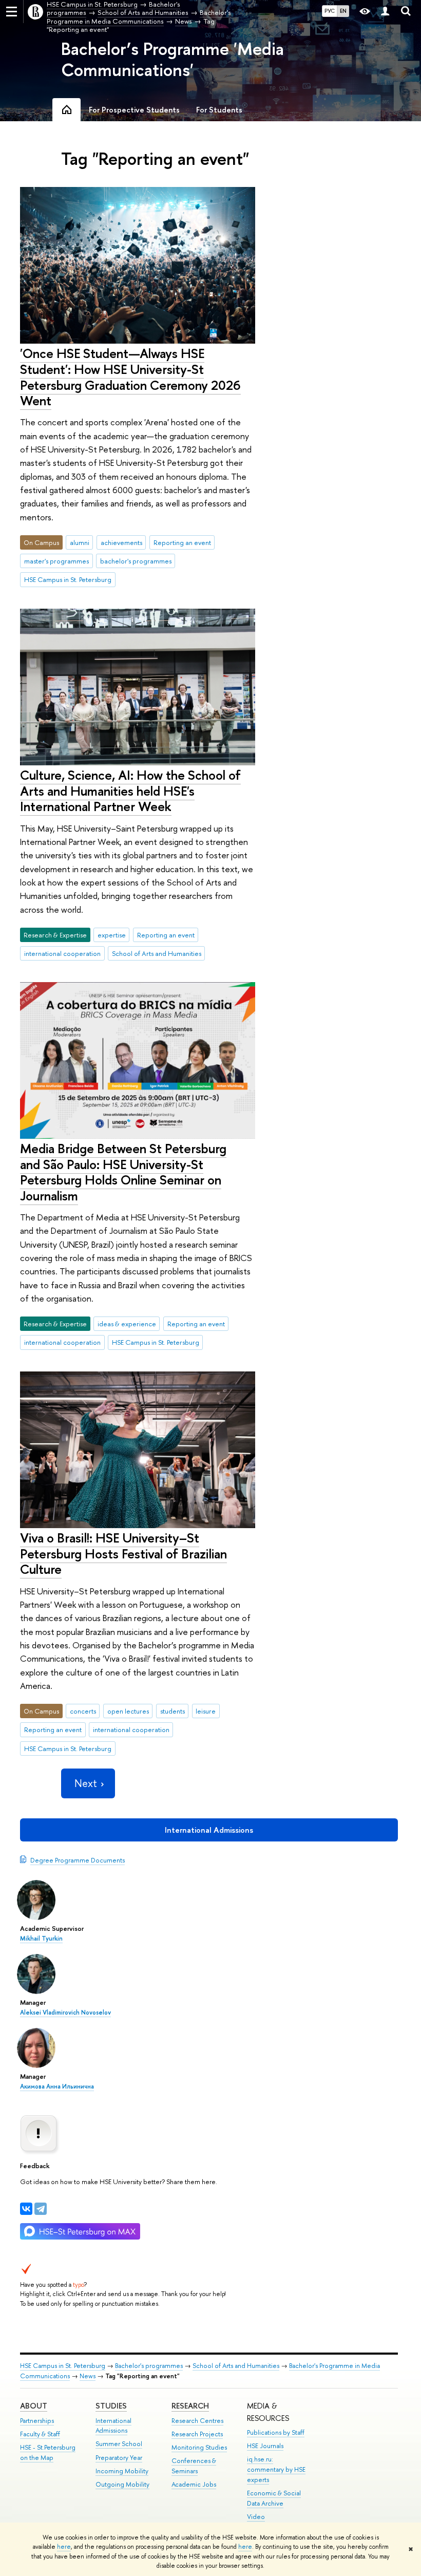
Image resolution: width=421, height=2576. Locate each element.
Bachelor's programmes (149, 2366)
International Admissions (209, 1830)
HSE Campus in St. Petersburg (68, 579)
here (64, 2547)
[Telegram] (41, 2209)
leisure (206, 1711)
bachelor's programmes (136, 561)
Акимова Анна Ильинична (57, 2086)
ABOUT (34, 2406)
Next (86, 1783)
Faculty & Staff (40, 2434)
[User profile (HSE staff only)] (385, 12)
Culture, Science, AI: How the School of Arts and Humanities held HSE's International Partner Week (130, 791)
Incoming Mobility (122, 2471)
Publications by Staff (276, 2432)
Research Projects (197, 2434)
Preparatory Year (119, 2458)
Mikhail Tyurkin (41, 1939)
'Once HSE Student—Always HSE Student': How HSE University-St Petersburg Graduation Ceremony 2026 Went (130, 377)
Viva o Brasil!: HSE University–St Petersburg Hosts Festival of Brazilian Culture (123, 1553)
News (88, 2376)
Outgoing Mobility (122, 2484)
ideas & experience (127, 1324)
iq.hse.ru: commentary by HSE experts (276, 2469)
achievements (121, 542)
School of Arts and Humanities (157, 953)
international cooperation (62, 953)
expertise (112, 935)
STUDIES (111, 2406)
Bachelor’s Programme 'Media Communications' (173, 59)
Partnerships (37, 2421)
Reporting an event (182, 542)
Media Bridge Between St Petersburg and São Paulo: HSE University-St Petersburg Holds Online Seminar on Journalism (123, 1172)
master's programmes (56, 561)
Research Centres (197, 2421)
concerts (83, 1711)
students (173, 1711)
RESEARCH (190, 2406)
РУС (330, 11)
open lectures (128, 1711)
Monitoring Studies (199, 2447)
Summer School (119, 2444)
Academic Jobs (194, 2484)
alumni (80, 542)
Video (256, 2517)
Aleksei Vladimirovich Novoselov (65, 2013)
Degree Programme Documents (78, 1860)
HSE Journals (265, 2446)
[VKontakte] (26, 2209)
